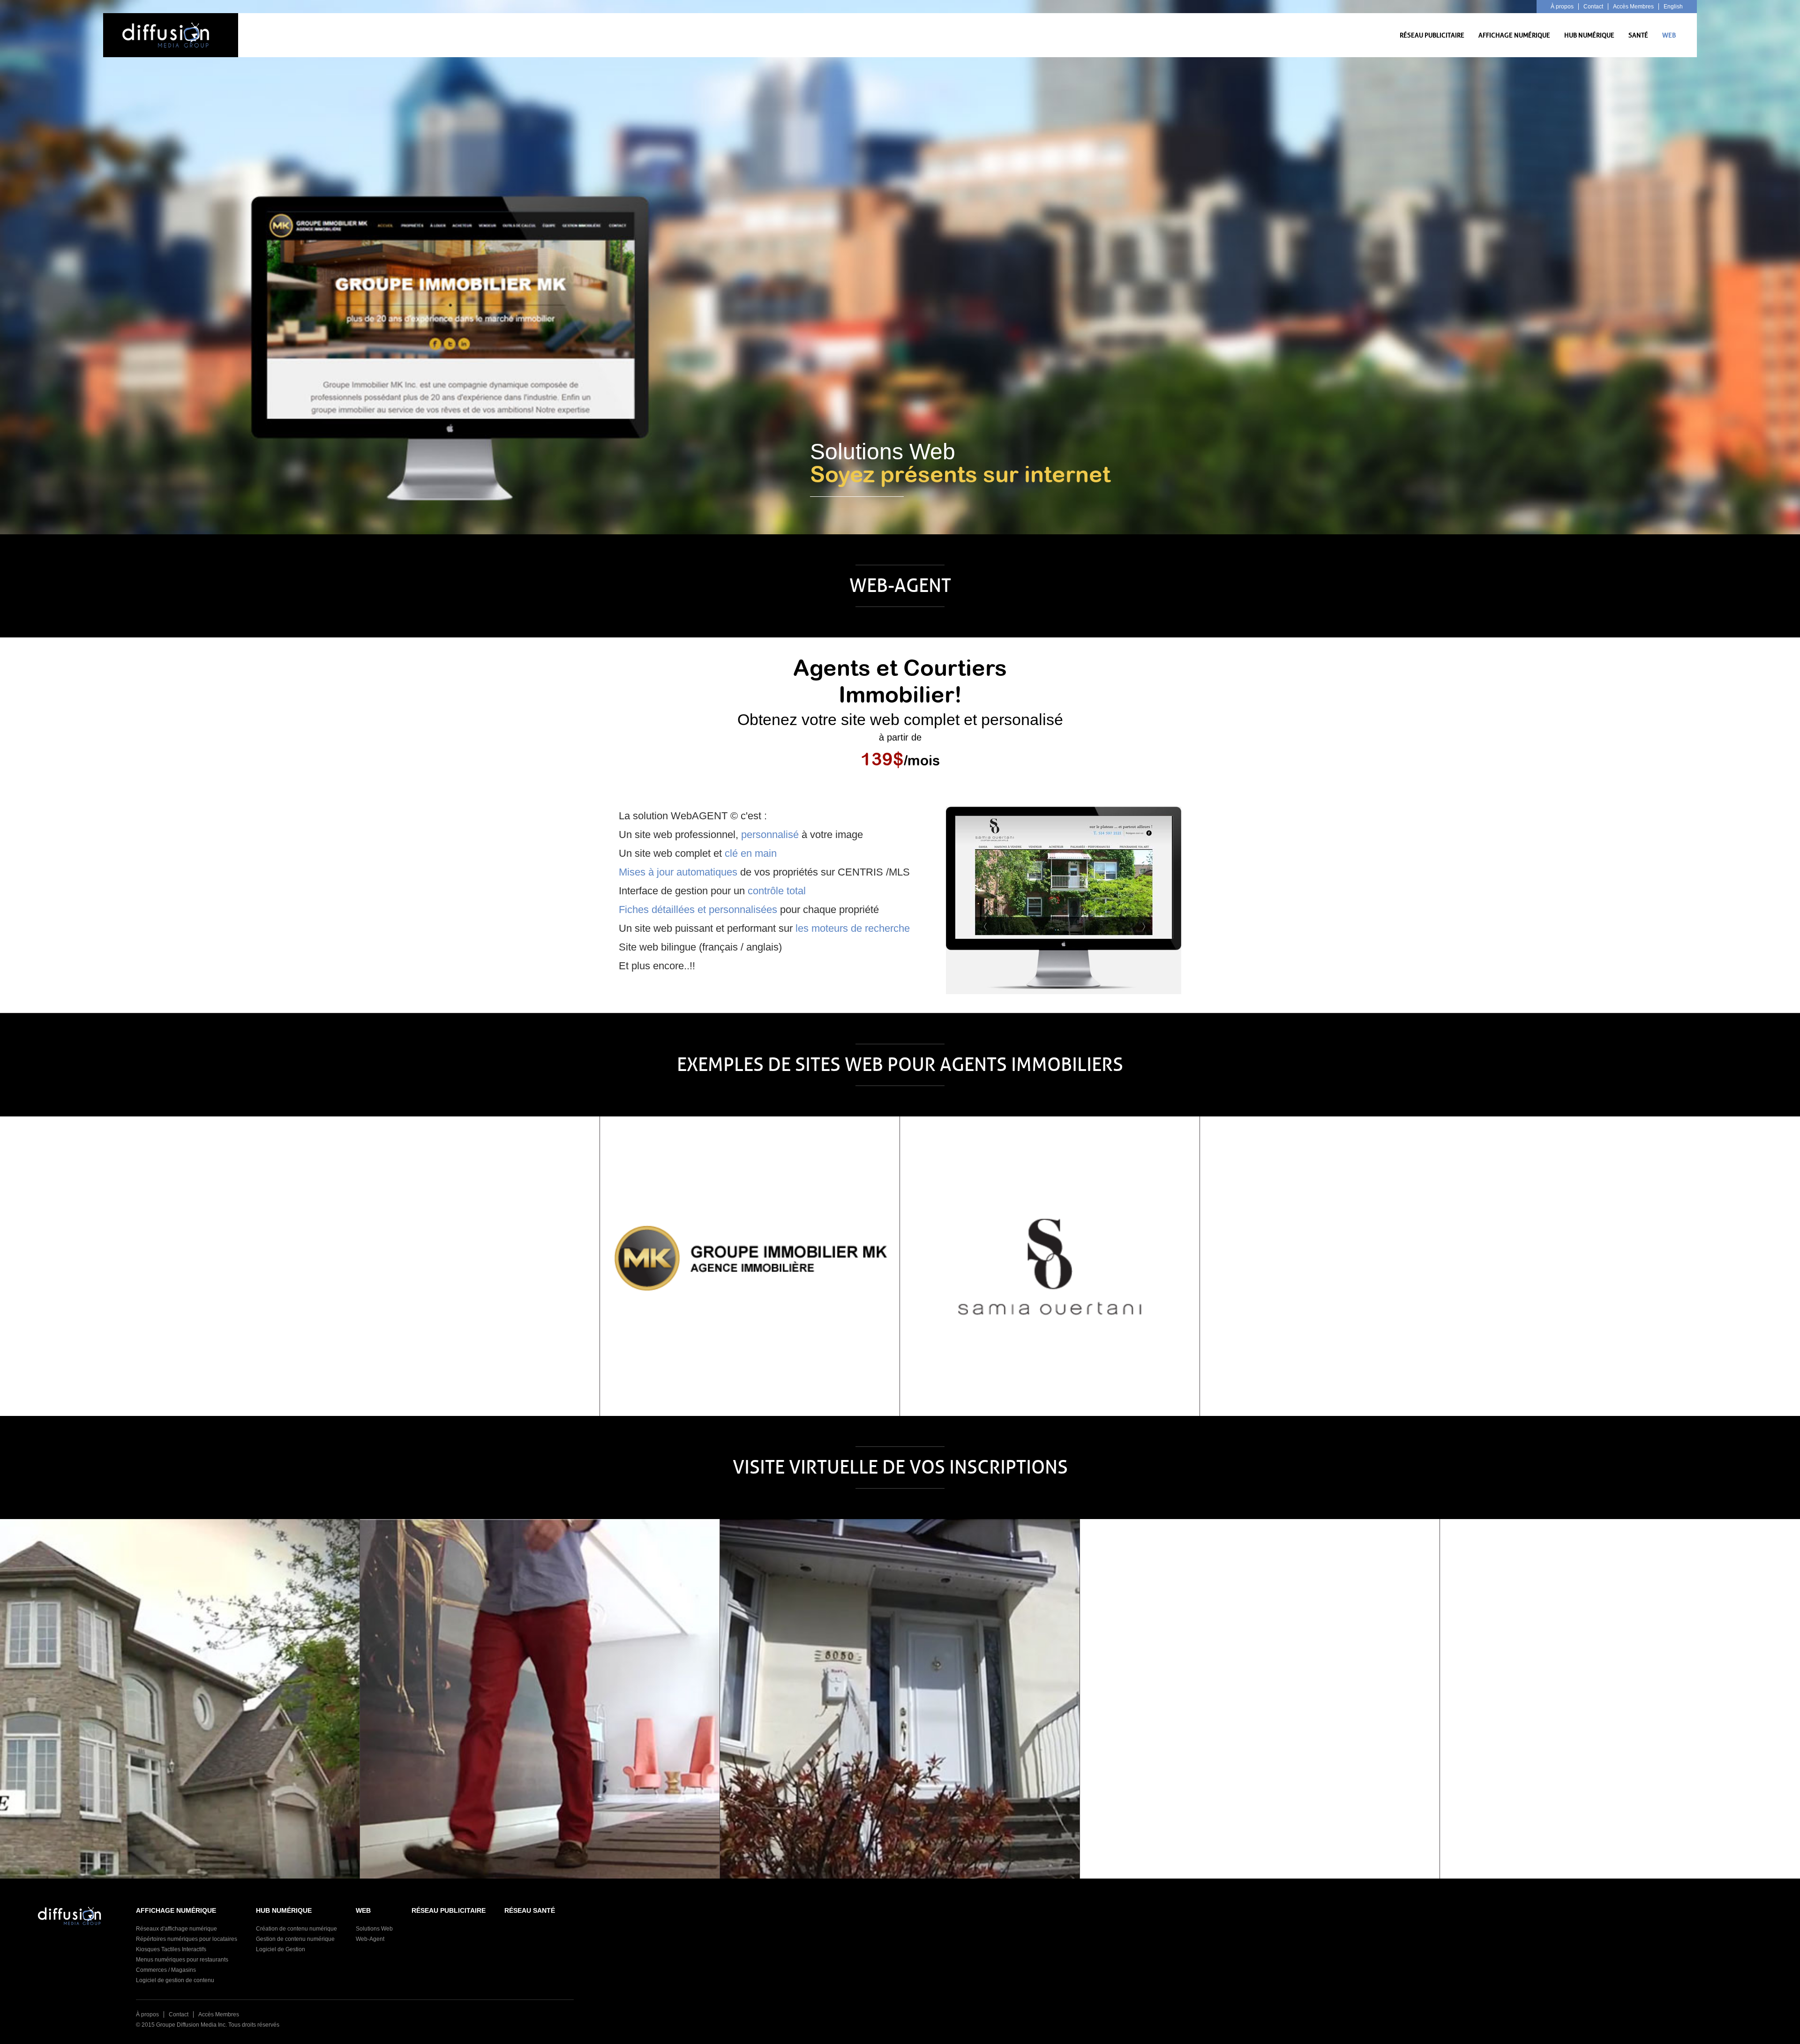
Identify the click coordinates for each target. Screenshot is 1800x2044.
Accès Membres (1633, 7)
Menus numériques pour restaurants (182, 1960)
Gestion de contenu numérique (295, 1939)
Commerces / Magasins (166, 1970)
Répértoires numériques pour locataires (187, 1939)
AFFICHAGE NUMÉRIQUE (1514, 35)
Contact (1593, 7)
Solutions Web (374, 1929)
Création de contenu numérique (296, 1929)
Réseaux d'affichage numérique (176, 1929)
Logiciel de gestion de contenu (175, 1980)
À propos (1562, 7)
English (1673, 7)
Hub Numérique (1589, 35)
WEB (1669, 35)
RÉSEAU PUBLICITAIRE (1432, 35)
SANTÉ (1638, 35)
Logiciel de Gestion (281, 1949)
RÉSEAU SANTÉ (530, 1910)
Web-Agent (370, 1939)
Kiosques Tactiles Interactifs (171, 1949)
